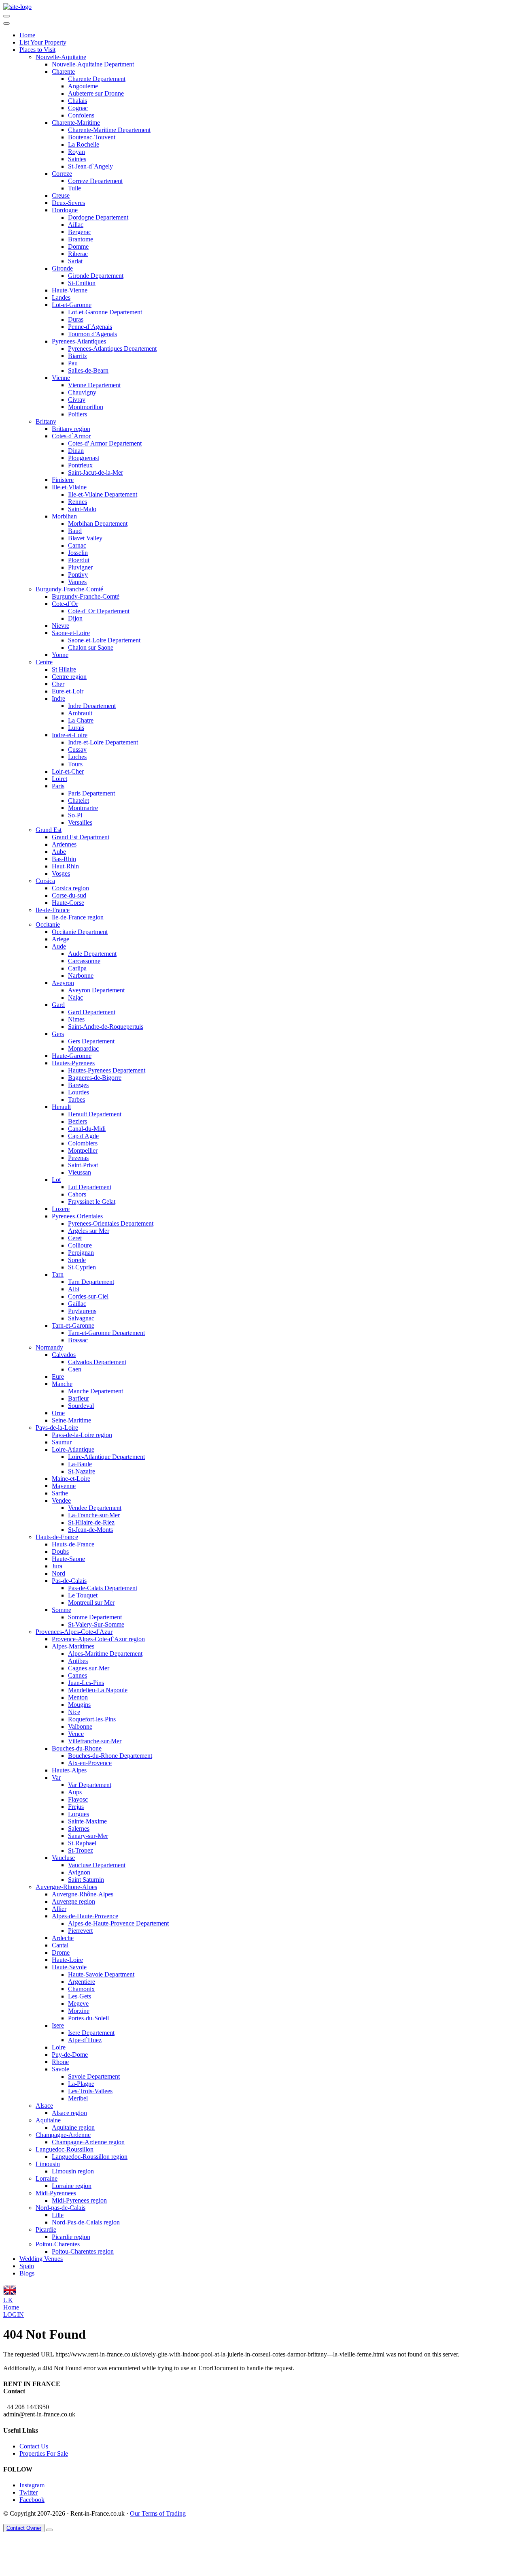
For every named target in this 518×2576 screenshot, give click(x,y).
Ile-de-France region (78, 917)
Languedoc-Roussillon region (90, 2157)
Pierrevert (80, 1931)
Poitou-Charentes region (83, 2251)
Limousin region (73, 2171)
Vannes (77, 582)
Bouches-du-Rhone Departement (110, 1756)
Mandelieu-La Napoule (98, 1690)
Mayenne (64, 1486)
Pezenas (78, 1158)
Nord (58, 1573)
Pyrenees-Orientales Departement (111, 1223)
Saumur (62, 1442)
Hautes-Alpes (69, 1770)
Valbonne (80, 1726)
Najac (75, 997)
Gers (58, 1034)
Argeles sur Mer (89, 1231)
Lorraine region (72, 2186)
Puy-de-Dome (70, 2055)
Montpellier (83, 1150)
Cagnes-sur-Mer (89, 1668)
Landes (61, 297)
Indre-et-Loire (70, 735)
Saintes (77, 159)
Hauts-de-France (57, 1537)
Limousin (48, 2164)
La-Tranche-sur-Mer (94, 1515)
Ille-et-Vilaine (69, 487)
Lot (56, 1180)
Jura (57, 1566)
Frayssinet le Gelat (92, 1202)
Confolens (81, 115)
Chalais (77, 101)
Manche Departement (96, 1391)
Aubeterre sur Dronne (96, 93)
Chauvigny (82, 392)
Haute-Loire (67, 1960)
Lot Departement (90, 1187)
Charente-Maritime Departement (109, 130)
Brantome (81, 239)
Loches (77, 757)
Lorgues (79, 1814)
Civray (77, 400)
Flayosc (78, 1799)
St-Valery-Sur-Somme (96, 1624)
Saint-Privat (83, 1165)
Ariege (61, 939)
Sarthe (60, 1493)
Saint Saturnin (86, 1880)
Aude (59, 946)
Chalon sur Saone (91, 647)
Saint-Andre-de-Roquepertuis (106, 1027)
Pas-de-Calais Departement (103, 1588)
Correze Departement (95, 181)
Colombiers (83, 1143)
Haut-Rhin (65, 866)
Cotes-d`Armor (71, 436)
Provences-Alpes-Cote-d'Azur (74, 1632)
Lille (58, 2215)
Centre (44, 662)
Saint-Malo (82, 509)
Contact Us (34, 2446)
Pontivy (78, 575)
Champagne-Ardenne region (88, 2142)
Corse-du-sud (69, 895)
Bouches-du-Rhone (77, 1748)
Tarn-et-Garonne (73, 1325)
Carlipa (77, 968)
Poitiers (77, 414)
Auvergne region (73, 1901)
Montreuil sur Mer (91, 1603)
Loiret (59, 779)
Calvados (64, 1355)
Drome (61, 1952)
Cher (58, 684)
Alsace (44, 2106)
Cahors (77, 1194)
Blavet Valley (85, 538)
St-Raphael (82, 1843)
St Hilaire (64, 669)
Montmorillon (86, 407)
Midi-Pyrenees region (79, 2200)
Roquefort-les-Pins (92, 1719)
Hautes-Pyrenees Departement (107, 1070)
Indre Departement (92, 706)
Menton (78, 1697)
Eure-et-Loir (68, 691)
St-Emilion (82, 283)
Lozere (61, 1209)
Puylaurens (82, 1311)
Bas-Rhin (64, 859)
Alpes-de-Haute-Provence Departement (118, 1923)
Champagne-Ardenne (63, 2135)
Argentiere (82, 1982)
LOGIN (14, 2315)
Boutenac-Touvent (92, 137)
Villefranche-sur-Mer (95, 1741)
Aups (75, 1792)
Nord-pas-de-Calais (61, 2208)
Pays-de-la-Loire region (82, 1435)
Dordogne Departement (98, 217)
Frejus (76, 1807)
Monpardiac (83, 1048)
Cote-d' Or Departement (99, 611)
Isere (58, 2025)
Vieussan (80, 1172)
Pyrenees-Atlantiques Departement (112, 349)
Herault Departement (95, 1114)
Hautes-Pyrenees (73, 1063)
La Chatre (81, 720)
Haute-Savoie (69, 1967)
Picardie (46, 2229)
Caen (75, 1369)
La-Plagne (81, 2084)
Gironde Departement (96, 276)
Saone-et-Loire (71, 633)
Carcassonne (84, 961)
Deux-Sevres (68, 203)
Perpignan (81, 1253)
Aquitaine (48, 2120)
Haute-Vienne (70, 290)
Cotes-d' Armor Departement (105, 443)
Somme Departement (95, 1617)
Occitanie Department (80, 932)
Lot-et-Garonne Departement (105, 312)
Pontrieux (80, 465)
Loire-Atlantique (73, 1449)
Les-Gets (80, 1996)
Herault (61, 1107)
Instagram (32, 2485)
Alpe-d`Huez (85, 2040)
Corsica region (70, 888)
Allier (59, 1909)
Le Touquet (83, 1595)
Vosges (61, 873)
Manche (62, 1384)
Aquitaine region (73, 2127)
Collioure (80, 1245)
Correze (62, 174)
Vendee (61, 1500)
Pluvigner (80, 567)
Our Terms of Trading (158, 2513)
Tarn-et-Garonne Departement (106, 1333)
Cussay (77, 750)
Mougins (79, 1705)
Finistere (63, 480)
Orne (58, 1413)
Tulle (74, 188)
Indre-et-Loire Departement (103, 742)
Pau (73, 363)
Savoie (61, 2069)
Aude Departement (92, 954)
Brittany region (71, 429)
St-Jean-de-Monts (90, 1530)
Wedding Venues (41, 2259)
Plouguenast (84, 458)
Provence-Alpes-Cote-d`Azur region (98, 1639)
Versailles (80, 822)
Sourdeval (81, 1406)
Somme (62, 1610)
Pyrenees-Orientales (77, 1216)
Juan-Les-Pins (86, 1683)
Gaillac (77, 1304)
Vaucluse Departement (97, 1865)
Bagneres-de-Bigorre (95, 1078)
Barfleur (79, 1398)
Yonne (60, 655)
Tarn (58, 1274)
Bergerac (80, 232)
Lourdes (79, 1092)
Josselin (78, 553)
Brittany (46, 421)
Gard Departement (92, 1012)
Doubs (60, 1551)
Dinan (76, 451)
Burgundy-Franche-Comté (69, 589)
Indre (58, 698)
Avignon (79, 1872)
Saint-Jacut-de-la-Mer (96, 472)
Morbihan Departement (98, 524)
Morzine (79, 2011)
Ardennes (64, 844)
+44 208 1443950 (26, 2407)
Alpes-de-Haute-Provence (85, 1916)
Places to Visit (37, 50)
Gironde (62, 268)
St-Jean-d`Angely (90, 166)
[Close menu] (6, 23)
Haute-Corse (68, 903)
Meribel (78, 2098)
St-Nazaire (82, 1471)
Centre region (69, 677)
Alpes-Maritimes (73, 1646)
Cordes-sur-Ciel (88, 1296)
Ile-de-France (53, 910)
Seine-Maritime (71, 1420)
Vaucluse (63, 1858)
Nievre (61, 626)
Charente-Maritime (76, 123)
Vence (76, 1734)
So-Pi (75, 815)
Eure (58, 1376)
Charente (63, 71)
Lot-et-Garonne (72, 305)
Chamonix (81, 1989)
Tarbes (76, 1099)
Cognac (78, 108)
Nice (74, 1712)
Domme (78, 246)
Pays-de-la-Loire (57, 1428)
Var (56, 1777)
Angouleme (83, 86)
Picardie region (71, 2237)
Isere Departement (91, 2033)
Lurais (76, 728)
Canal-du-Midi (87, 1129)
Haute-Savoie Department (101, 1974)
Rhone (60, 2062)
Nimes (76, 1019)
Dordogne (65, 210)
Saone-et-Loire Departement (104, 640)
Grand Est (49, 830)
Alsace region (69, 2113)
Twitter (29, 2492)
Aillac (76, 225)
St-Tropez (81, 1850)
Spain (27, 2266)
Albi (74, 1289)
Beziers (77, 1121)
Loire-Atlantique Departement (106, 1457)
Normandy (49, 1347)
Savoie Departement (94, 2076)
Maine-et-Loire (71, 1479)
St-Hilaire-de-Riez (91, 1522)
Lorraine (47, 2178)
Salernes (79, 1829)
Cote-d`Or (65, 604)
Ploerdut (79, 560)
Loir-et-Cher (68, 771)
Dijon (75, 618)
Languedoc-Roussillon (65, 2149)
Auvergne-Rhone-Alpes (66, 1887)
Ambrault (80, 713)
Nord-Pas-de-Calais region (86, 2222)
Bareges (78, 1085)
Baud (75, 531)
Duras (76, 319)
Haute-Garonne (72, 1056)
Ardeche (63, 1938)
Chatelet (79, 801)
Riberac (78, 254)
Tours (75, 764)
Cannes (77, 1675)
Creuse (61, 195)
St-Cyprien (82, 1267)
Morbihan (64, 516)
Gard (58, 1005)
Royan (76, 152)
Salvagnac (81, 1318)
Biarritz (77, 356)
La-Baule (80, 1464)
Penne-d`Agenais (90, 327)
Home (27, 35)
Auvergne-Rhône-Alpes (83, 1894)
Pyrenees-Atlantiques (79, 341)
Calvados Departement (97, 1362)
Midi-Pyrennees (56, 2193)
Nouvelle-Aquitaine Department (93, 64)
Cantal (60, 1945)
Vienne (61, 378)
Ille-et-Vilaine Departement (103, 494)
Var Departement (90, 1785)
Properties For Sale (44, 2453)
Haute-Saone (68, 1559)
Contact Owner (24, 2528)
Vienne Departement (94, 385)
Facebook (32, 2500)
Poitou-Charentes (58, 2244)
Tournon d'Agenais (92, 334)
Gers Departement (91, 1041)
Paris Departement (91, 793)
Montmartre (83, 808)
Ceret (75, 1238)
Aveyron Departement (96, 990)
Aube (59, 852)
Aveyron (63, 983)
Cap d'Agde (83, 1136)
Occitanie (48, 924)
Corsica (45, 881)
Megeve (78, 2003)
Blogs (27, 2273)
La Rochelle (84, 144)
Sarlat (75, 261)
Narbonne (81, 976)
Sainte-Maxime (87, 1821)
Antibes (78, 1661)
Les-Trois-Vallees (90, 2091)
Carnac (77, 545)
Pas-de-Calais (69, 1581)
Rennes (77, 502)
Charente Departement (97, 79)
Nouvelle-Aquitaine (61, 57)
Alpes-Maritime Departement (105, 1654)
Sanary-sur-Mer (88, 1836)
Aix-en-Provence (90, 1763)
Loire (59, 2047)
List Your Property (43, 42)
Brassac (78, 1340)
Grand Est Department (81, 837)
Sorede (77, 1260)
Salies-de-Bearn (88, 370)
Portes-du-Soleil (88, 2018)
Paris (58, 786)
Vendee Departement (95, 1508)
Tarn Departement (91, 1282)
